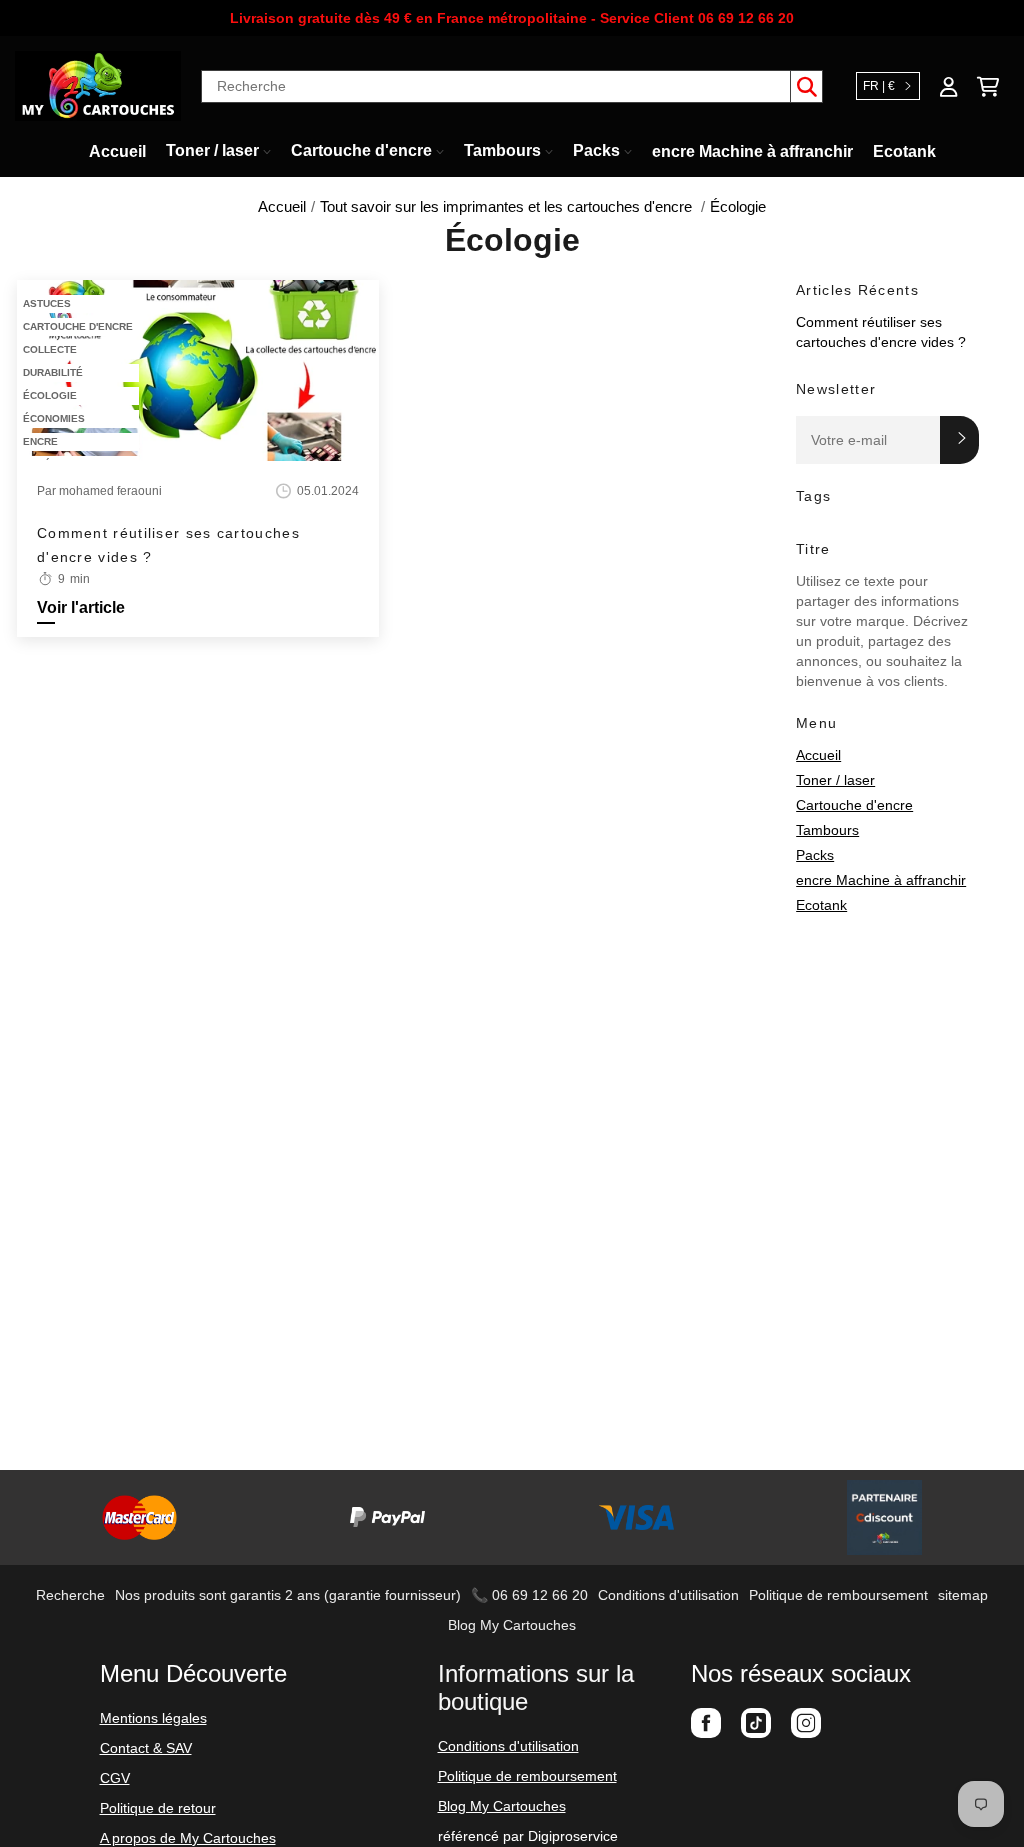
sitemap (963, 1595)
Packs (815, 855)
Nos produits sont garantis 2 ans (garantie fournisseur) (288, 1595)
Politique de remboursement (838, 1595)
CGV (115, 1778)
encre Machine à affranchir (881, 880)
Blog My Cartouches (512, 1625)
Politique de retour (158, 1808)
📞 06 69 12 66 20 (529, 1595)
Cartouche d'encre (854, 805)
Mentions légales (153, 1718)
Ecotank (821, 905)
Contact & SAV (146, 1748)
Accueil (818, 755)
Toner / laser (835, 780)
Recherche (70, 1595)
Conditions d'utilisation (668, 1595)
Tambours (827, 830)
